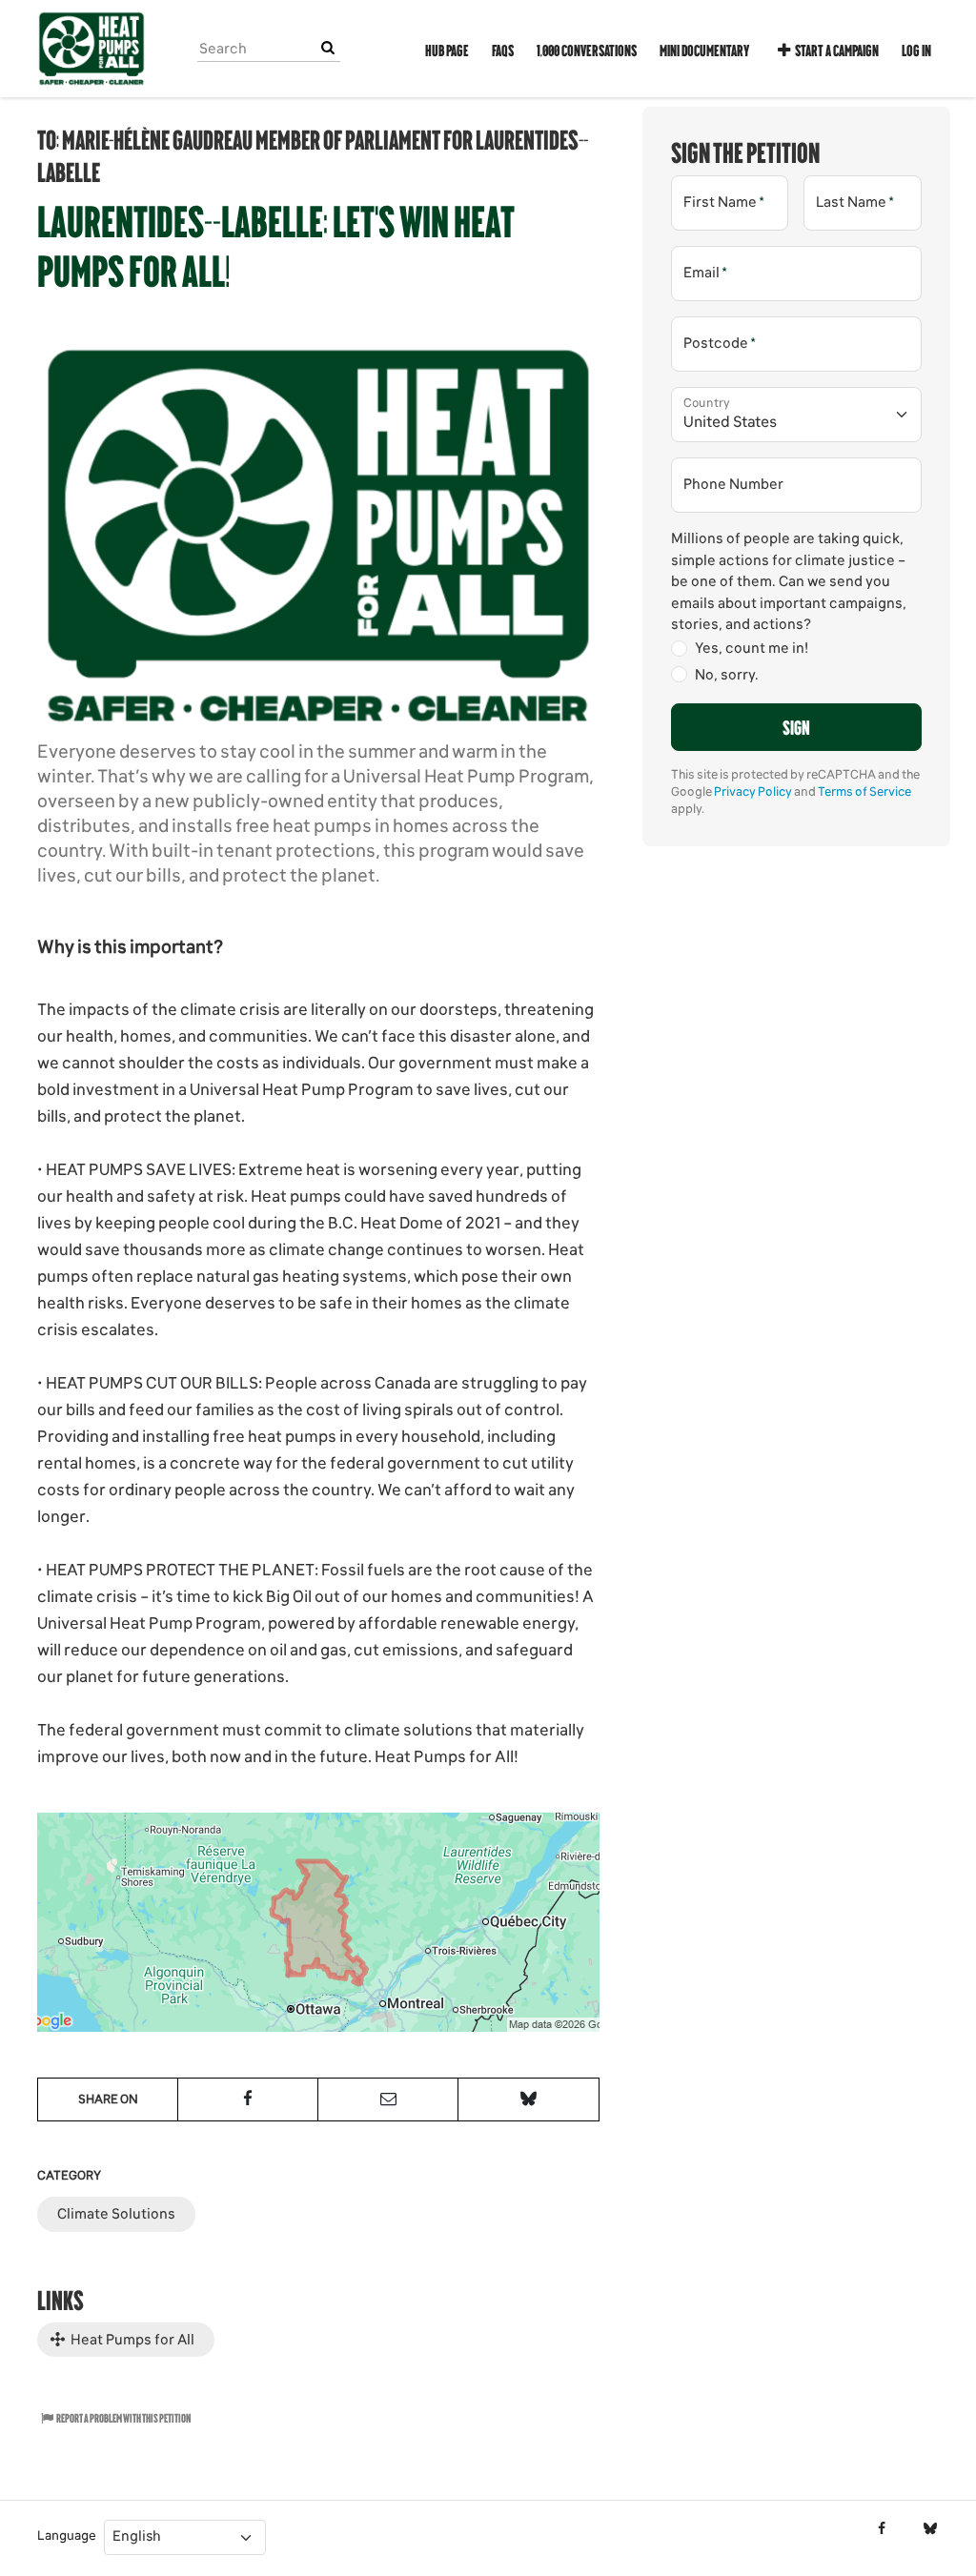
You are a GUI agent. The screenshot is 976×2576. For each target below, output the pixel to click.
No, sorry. (727, 675)
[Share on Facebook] (248, 2099)
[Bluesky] (930, 2529)
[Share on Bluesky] (528, 2099)
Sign (796, 726)
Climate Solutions (116, 2214)
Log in (916, 50)
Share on (108, 2099)
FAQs (503, 50)
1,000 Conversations (587, 50)
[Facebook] (881, 2529)
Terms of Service (864, 791)
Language (67, 2535)
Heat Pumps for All (131, 2340)
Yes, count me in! (752, 648)
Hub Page (447, 50)
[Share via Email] (388, 2099)
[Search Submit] (328, 48)
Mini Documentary (704, 50)
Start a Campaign (837, 50)
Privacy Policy (753, 791)
